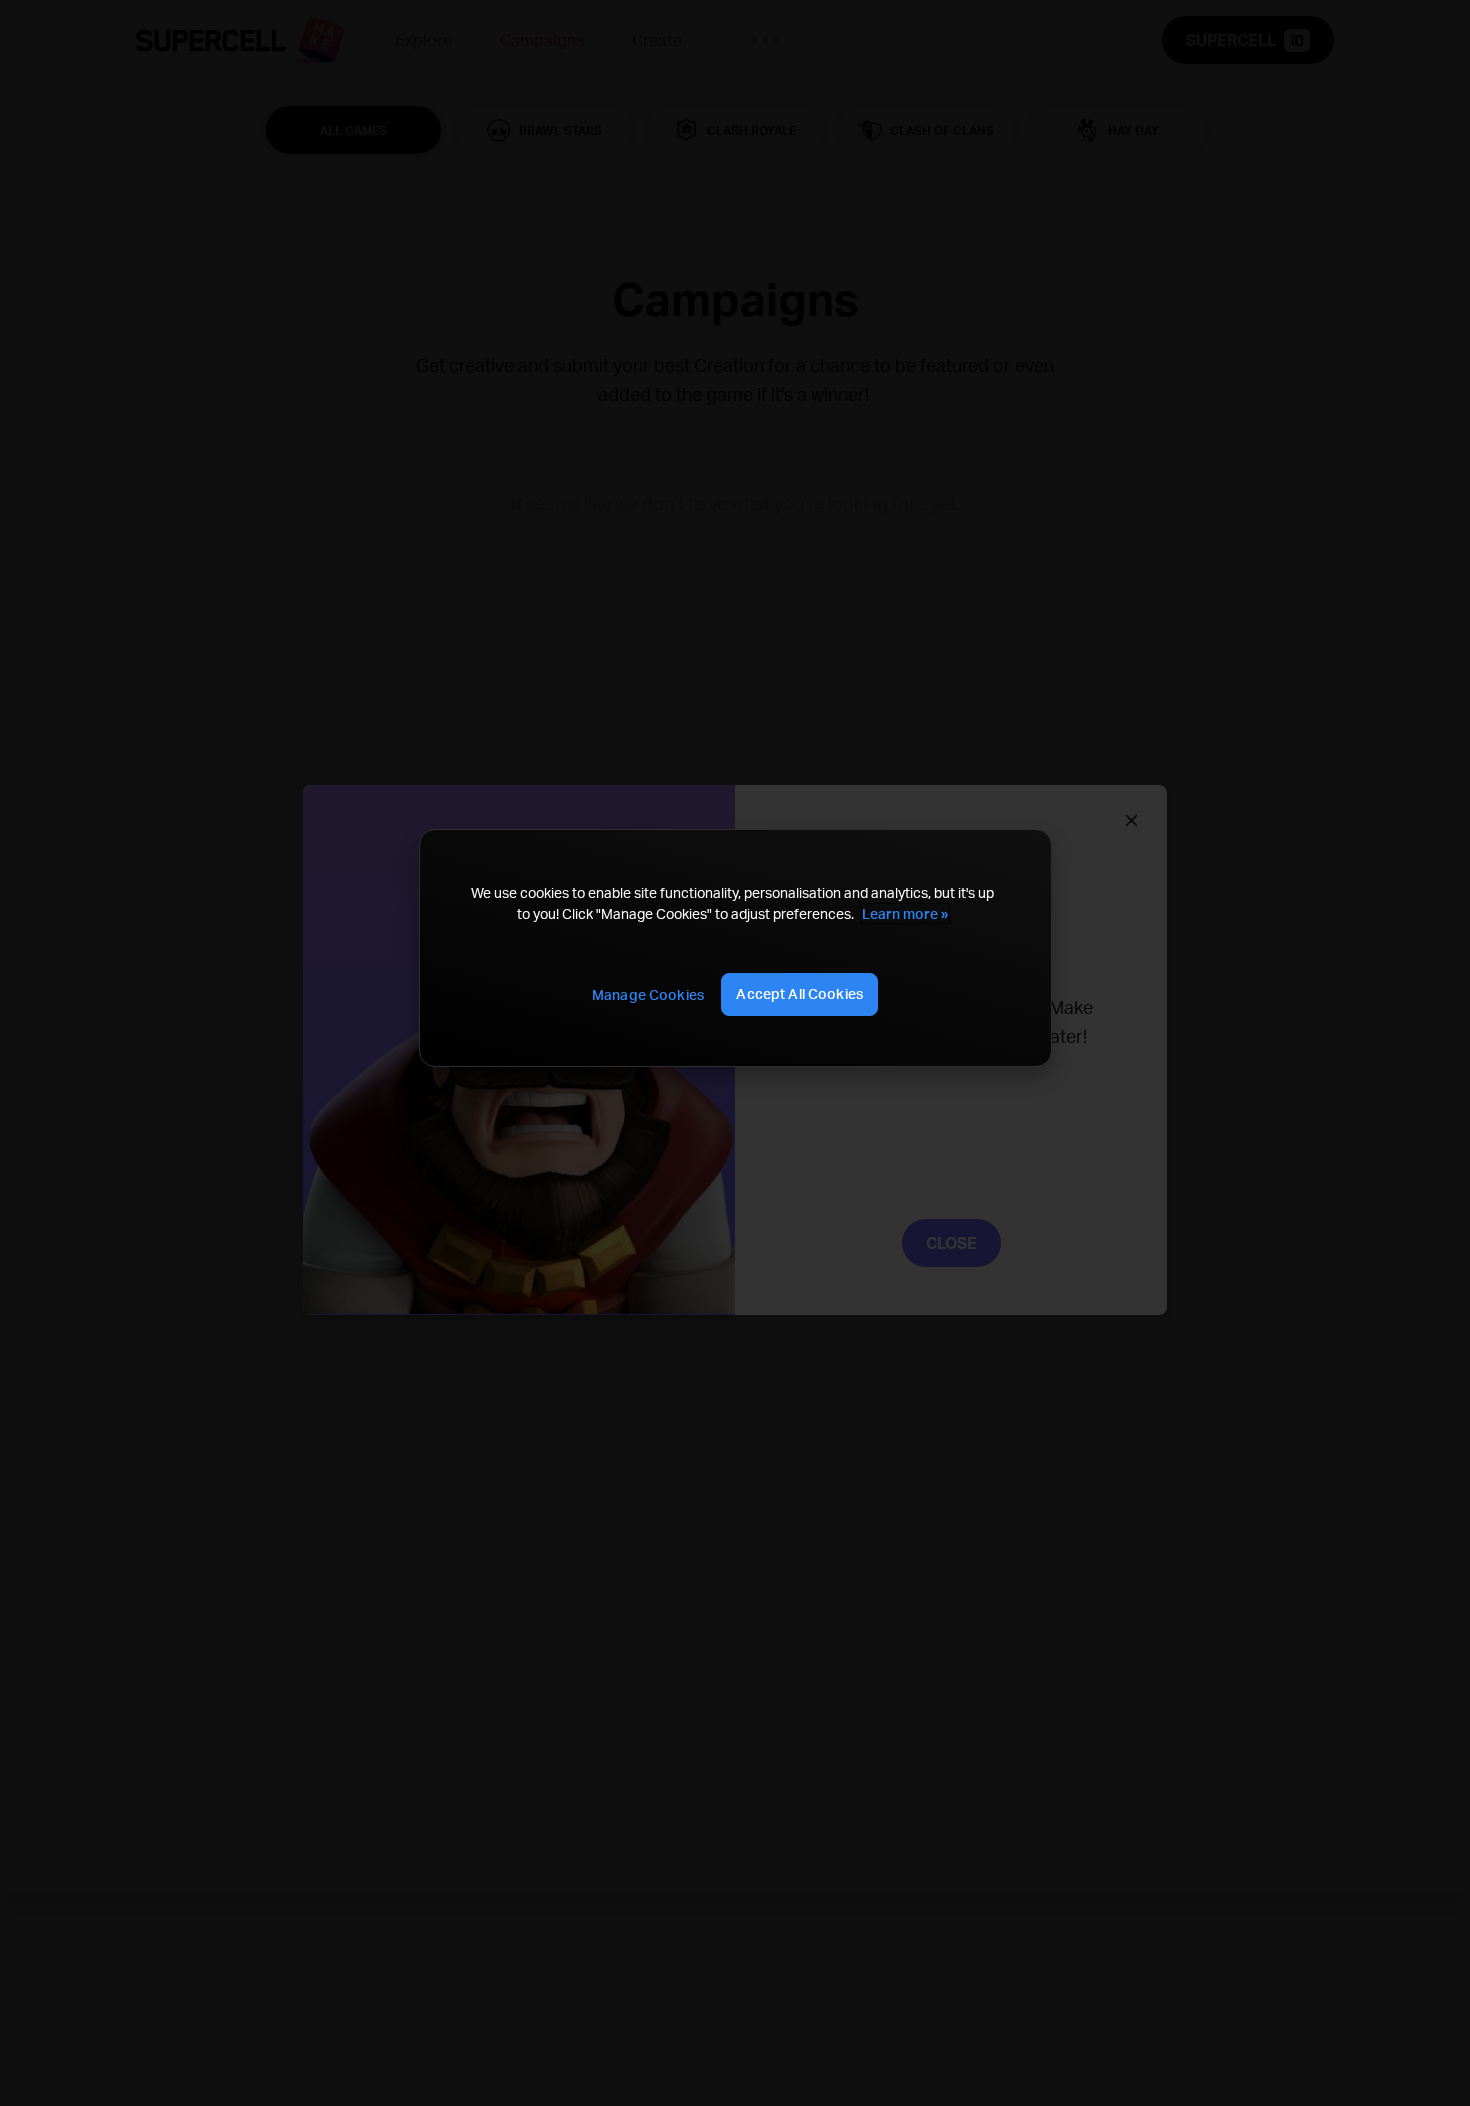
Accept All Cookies (799, 993)
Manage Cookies (648, 994)
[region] (735, 947)
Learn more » (905, 913)
